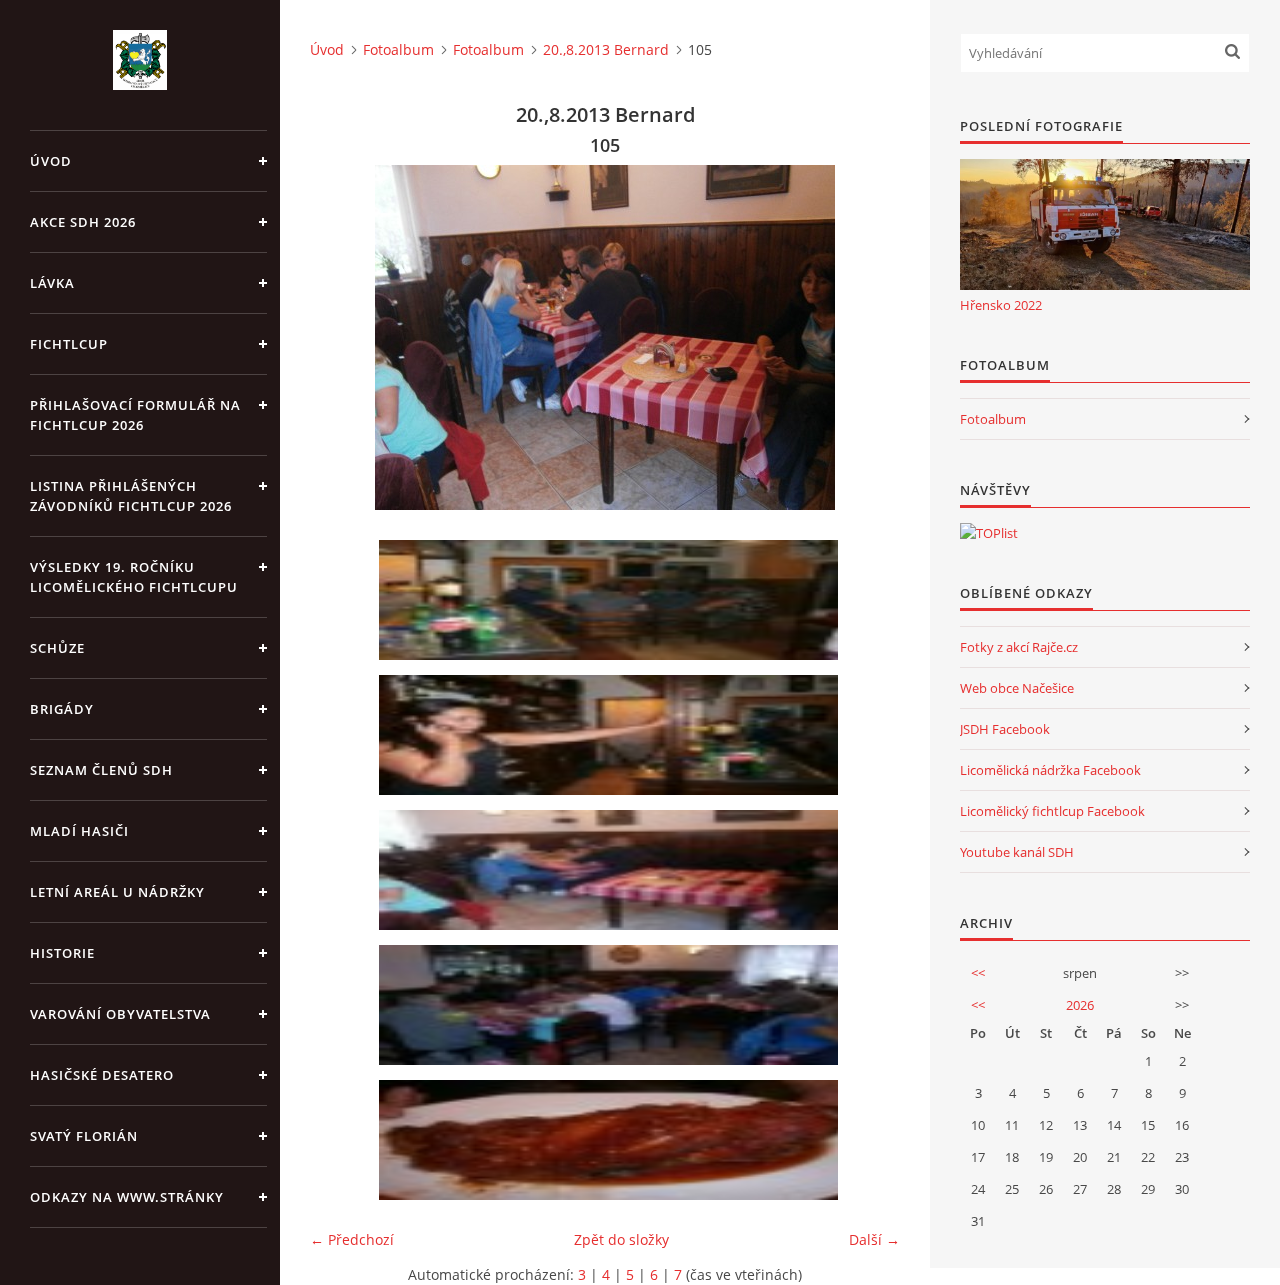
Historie (62, 953)
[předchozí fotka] (342, 337)
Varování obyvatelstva (120, 1014)
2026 (1080, 1005)
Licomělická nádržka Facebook (1050, 770)
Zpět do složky (621, 1239)
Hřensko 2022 (1001, 305)
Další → (874, 1239)
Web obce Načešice (1017, 688)
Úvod (51, 161)
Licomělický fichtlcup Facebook (1052, 811)
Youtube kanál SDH (1017, 852)
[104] (612, 735)
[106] (612, 1005)
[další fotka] (867, 337)
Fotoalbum (398, 49)
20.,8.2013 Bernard (606, 49)
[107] (612, 1140)
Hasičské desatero (102, 1075)
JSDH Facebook (1005, 729)
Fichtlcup (69, 344)
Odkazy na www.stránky (127, 1197)
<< (978, 973)
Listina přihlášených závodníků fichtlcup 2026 (131, 496)
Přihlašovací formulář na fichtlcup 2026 (135, 415)
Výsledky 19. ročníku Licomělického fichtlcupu (134, 577)
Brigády (62, 709)
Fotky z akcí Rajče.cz (1019, 647)
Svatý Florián (84, 1136)
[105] (612, 870)
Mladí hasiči (79, 831)
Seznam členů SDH (101, 770)
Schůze (57, 648)
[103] (612, 600)
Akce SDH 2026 (83, 222)
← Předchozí (352, 1239)
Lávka (52, 283)
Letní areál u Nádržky (117, 892)
